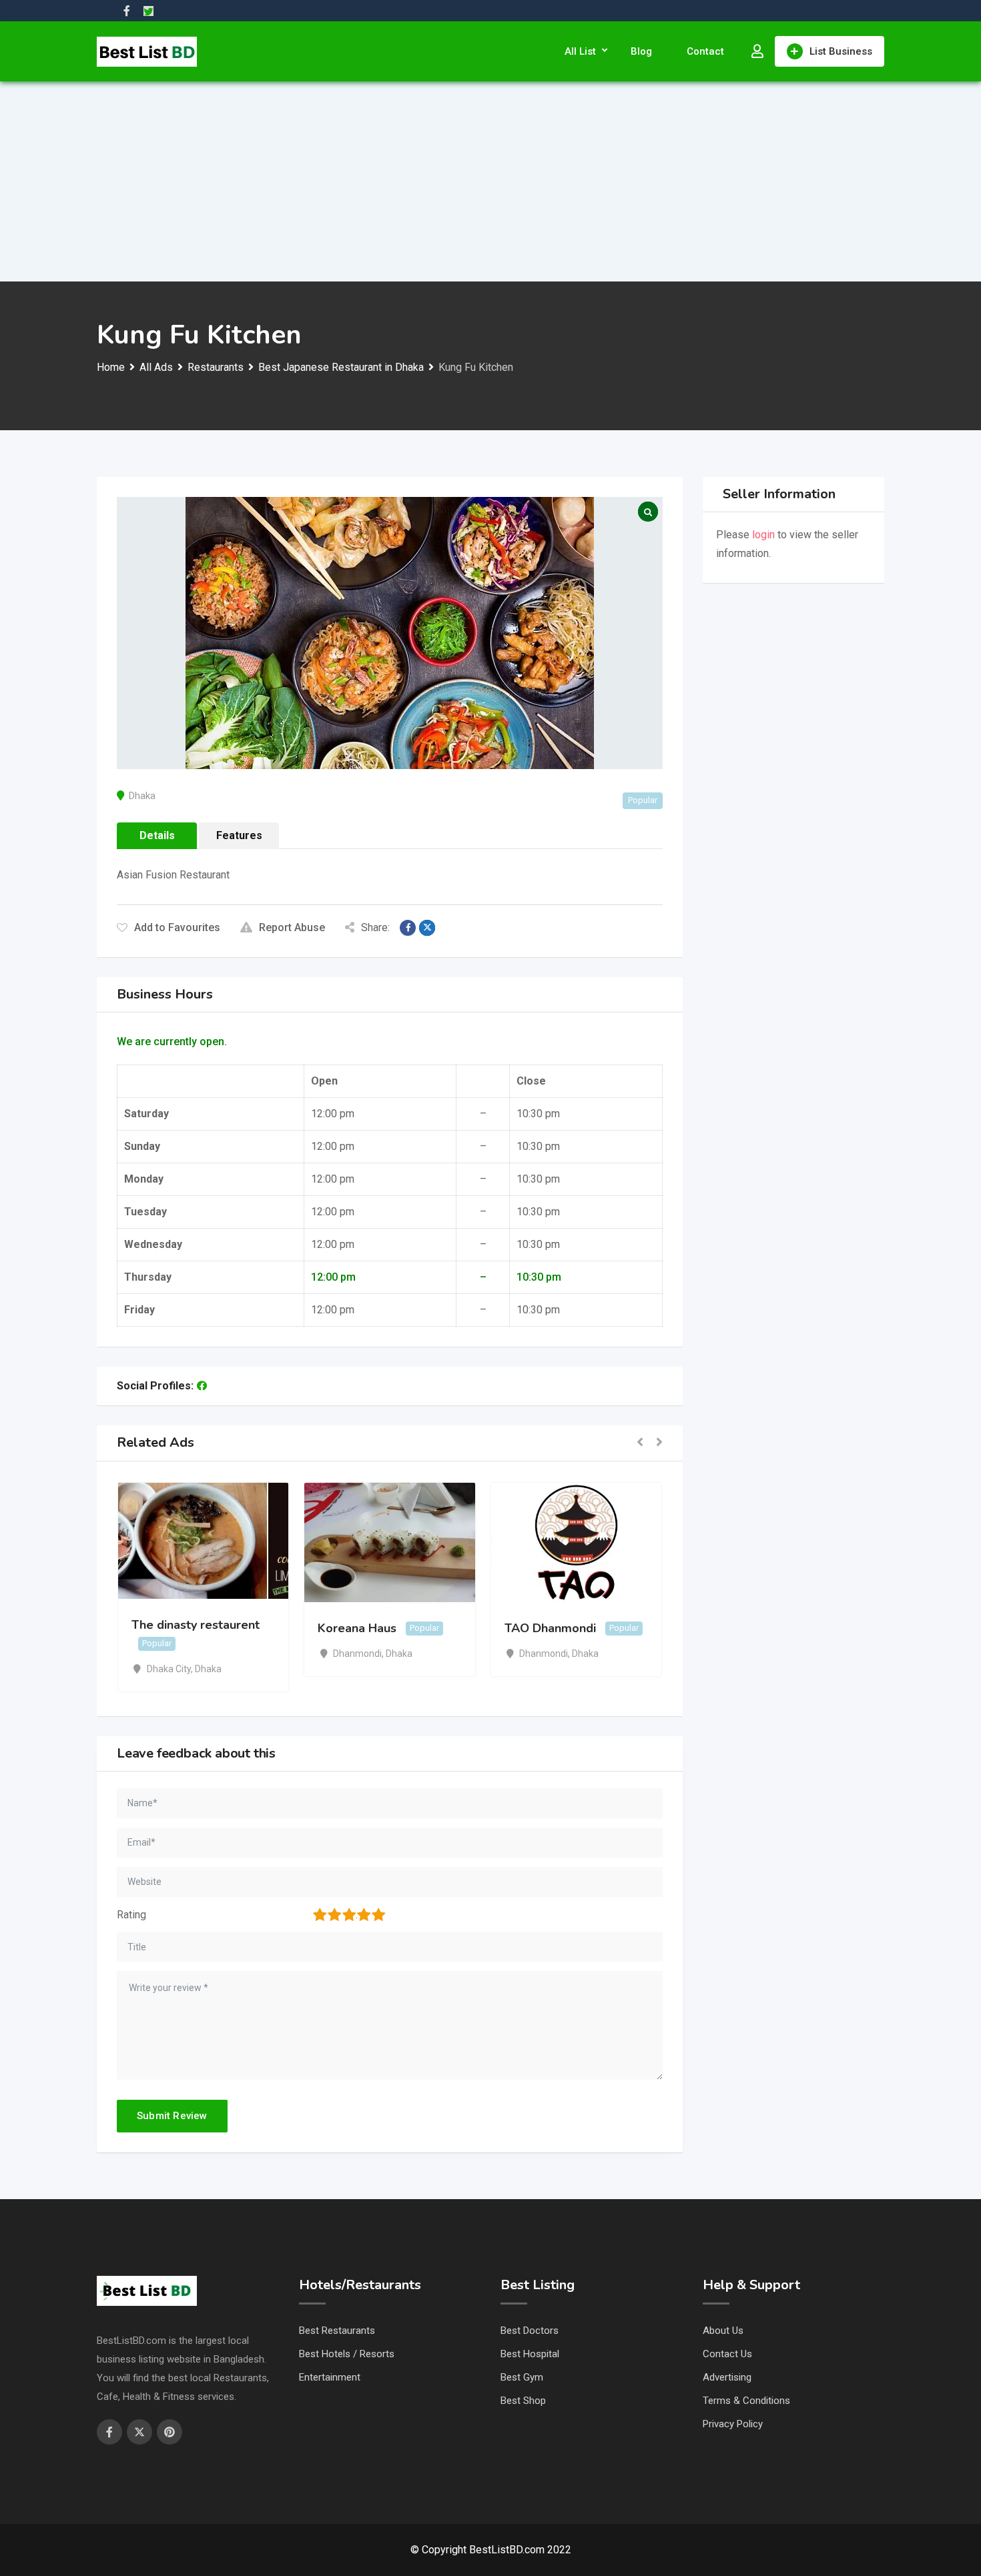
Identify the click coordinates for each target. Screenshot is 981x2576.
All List (580, 51)
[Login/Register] (757, 51)
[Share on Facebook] (408, 928)
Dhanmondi (357, 1654)
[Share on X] (427, 928)
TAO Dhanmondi (550, 1628)
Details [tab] (157, 835)
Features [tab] (239, 835)
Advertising (727, 2377)
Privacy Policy (733, 2424)
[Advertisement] (490, 181)
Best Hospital (530, 2354)
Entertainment (330, 2377)
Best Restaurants (337, 2331)
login (763, 535)
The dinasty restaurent (196, 1625)
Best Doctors (530, 2331)
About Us (723, 2331)
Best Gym (522, 2377)
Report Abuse (292, 927)
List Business (841, 51)
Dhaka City (169, 1669)
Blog (641, 51)
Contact (705, 51)
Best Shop (523, 2401)
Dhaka (142, 796)
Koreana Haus (357, 1628)
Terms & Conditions (746, 2401)
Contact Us (727, 2354)
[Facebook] (202, 1386)
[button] (640, 1443)
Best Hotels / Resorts (347, 2354)
